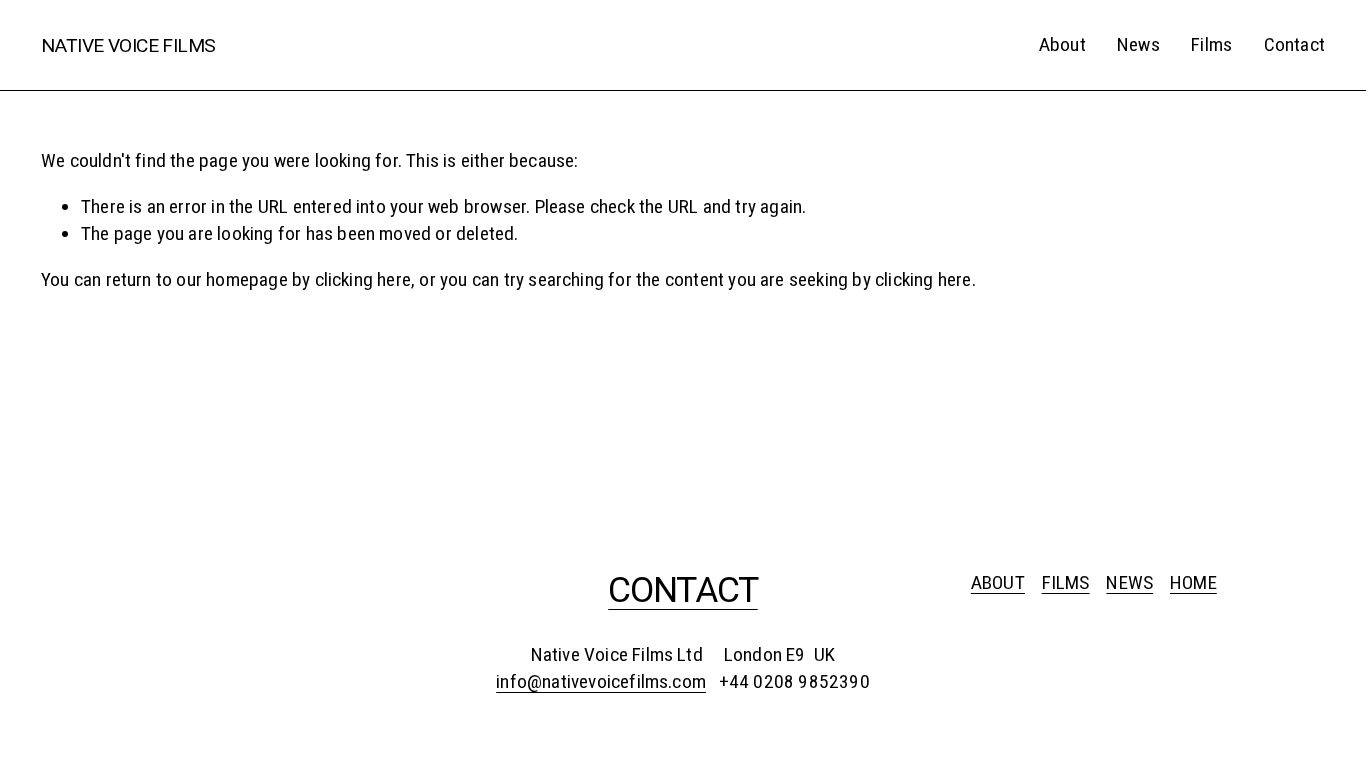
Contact (1294, 44)
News (1138, 44)
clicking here (363, 279)
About (1062, 44)
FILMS (1066, 582)
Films (1211, 44)
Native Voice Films (128, 45)
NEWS (1129, 582)
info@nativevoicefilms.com (601, 681)
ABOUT (998, 582)
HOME (1193, 582)
